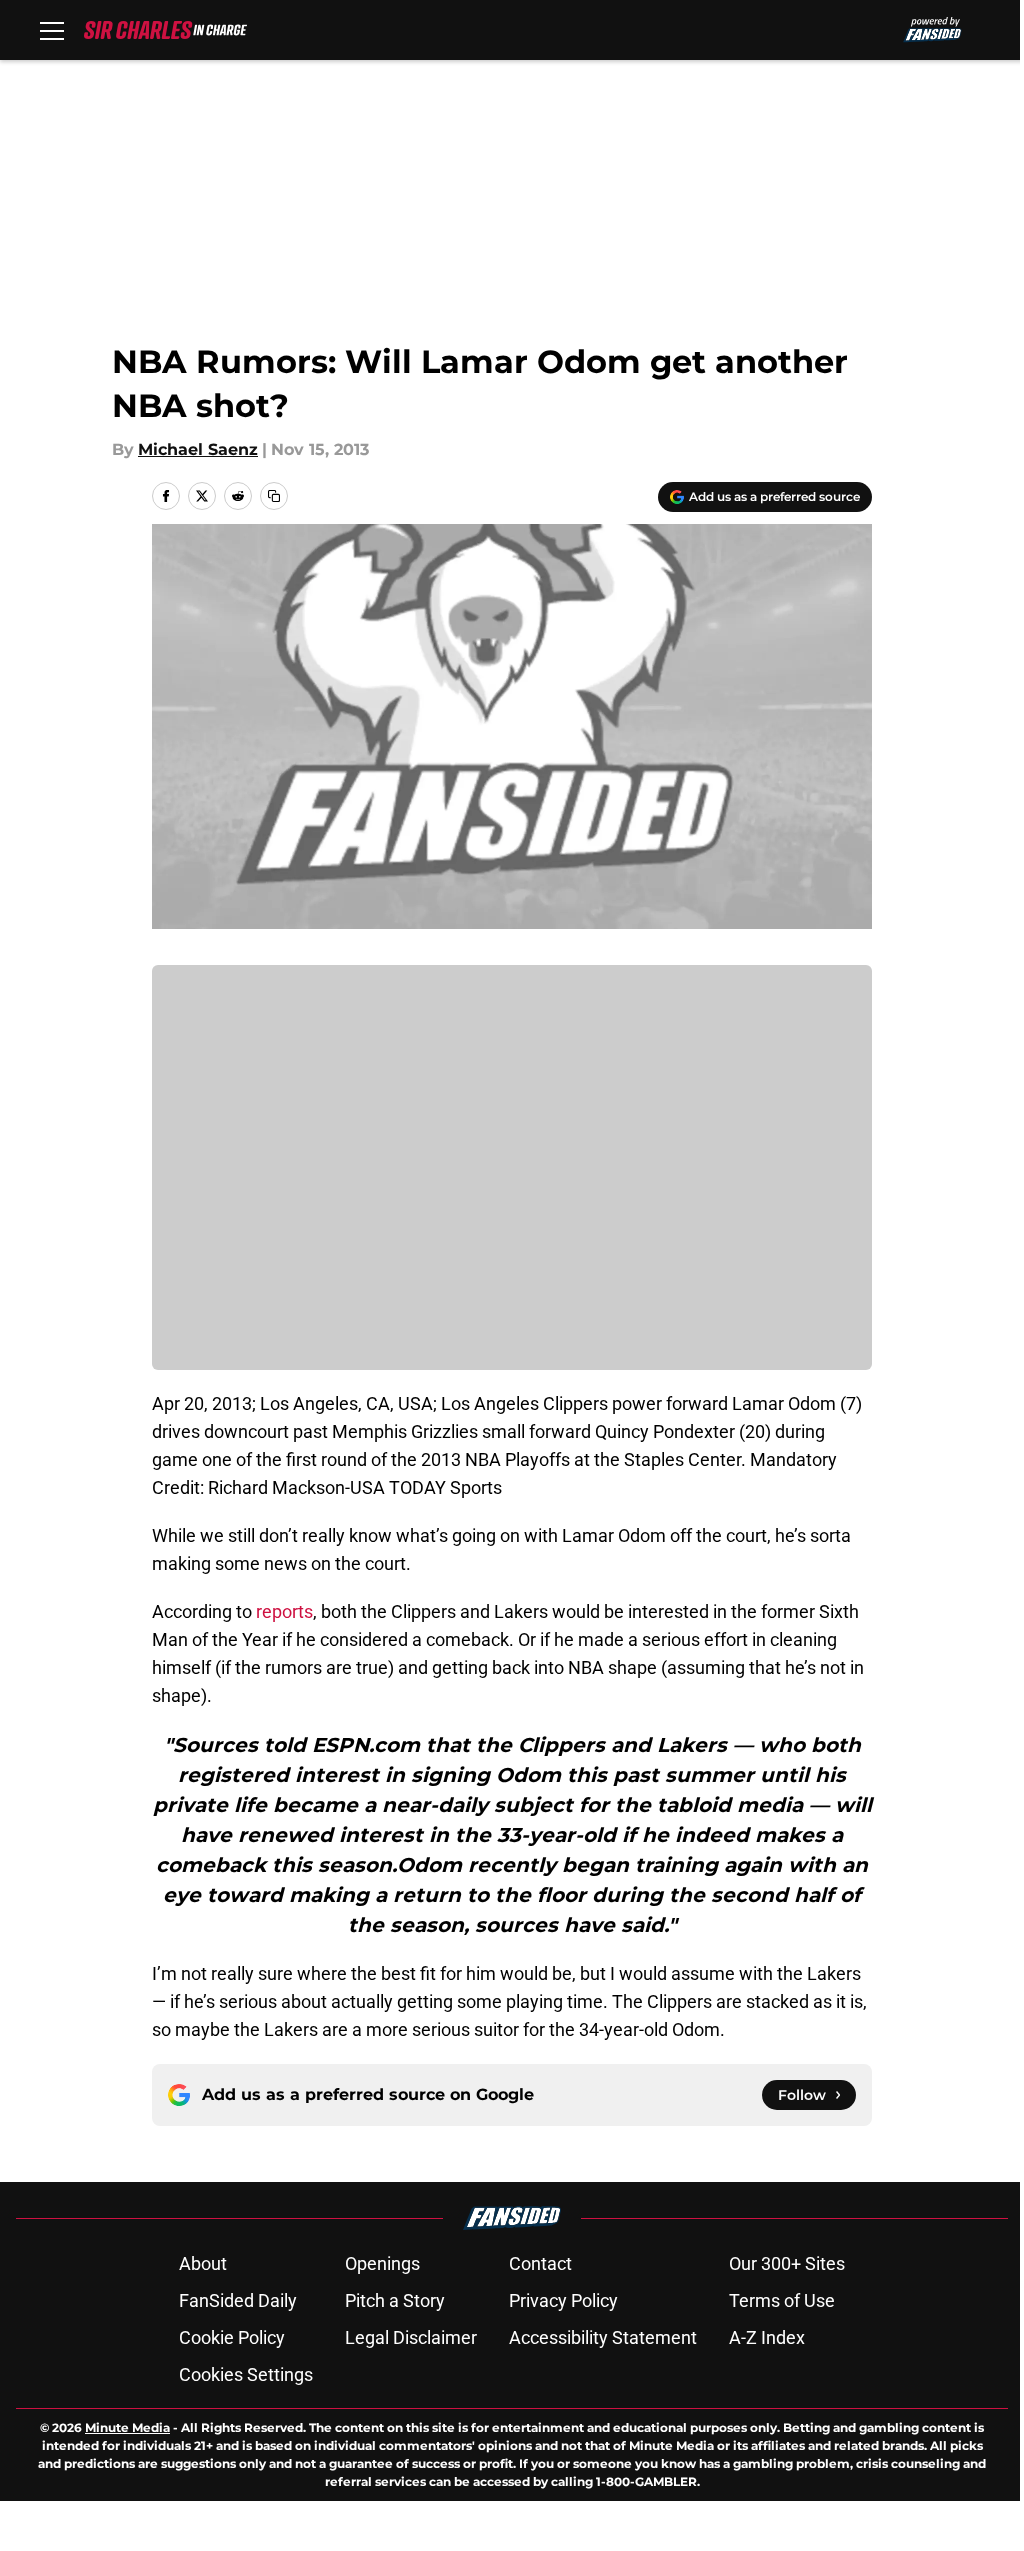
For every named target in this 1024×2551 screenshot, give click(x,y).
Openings (382, 2263)
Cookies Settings (246, 2374)
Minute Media (127, 2427)
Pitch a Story (395, 2300)
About (203, 2263)
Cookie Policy (232, 2337)
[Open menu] (52, 30)
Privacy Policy (563, 2300)
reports (284, 1611)
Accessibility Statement (603, 2337)
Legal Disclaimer (411, 2337)
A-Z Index (767, 2337)
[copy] (274, 496)
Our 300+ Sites (787, 2263)
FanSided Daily (238, 2300)
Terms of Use (782, 2300)
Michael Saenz (198, 449)
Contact (540, 2263)
